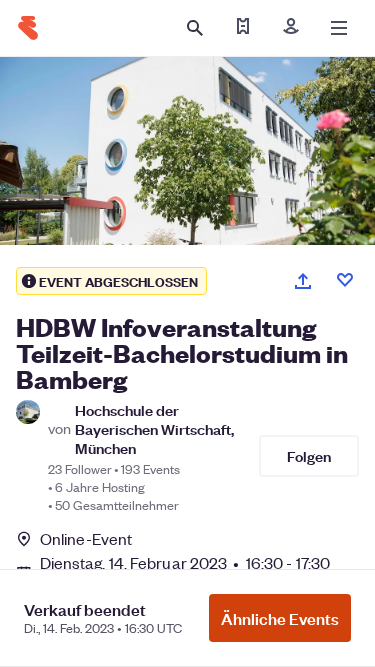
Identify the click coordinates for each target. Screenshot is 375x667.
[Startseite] (28, 28)
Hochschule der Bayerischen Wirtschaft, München (154, 429)
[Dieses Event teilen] (303, 281)
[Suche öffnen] (195, 28)
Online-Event (86, 539)
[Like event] (345, 280)
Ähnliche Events (280, 618)
